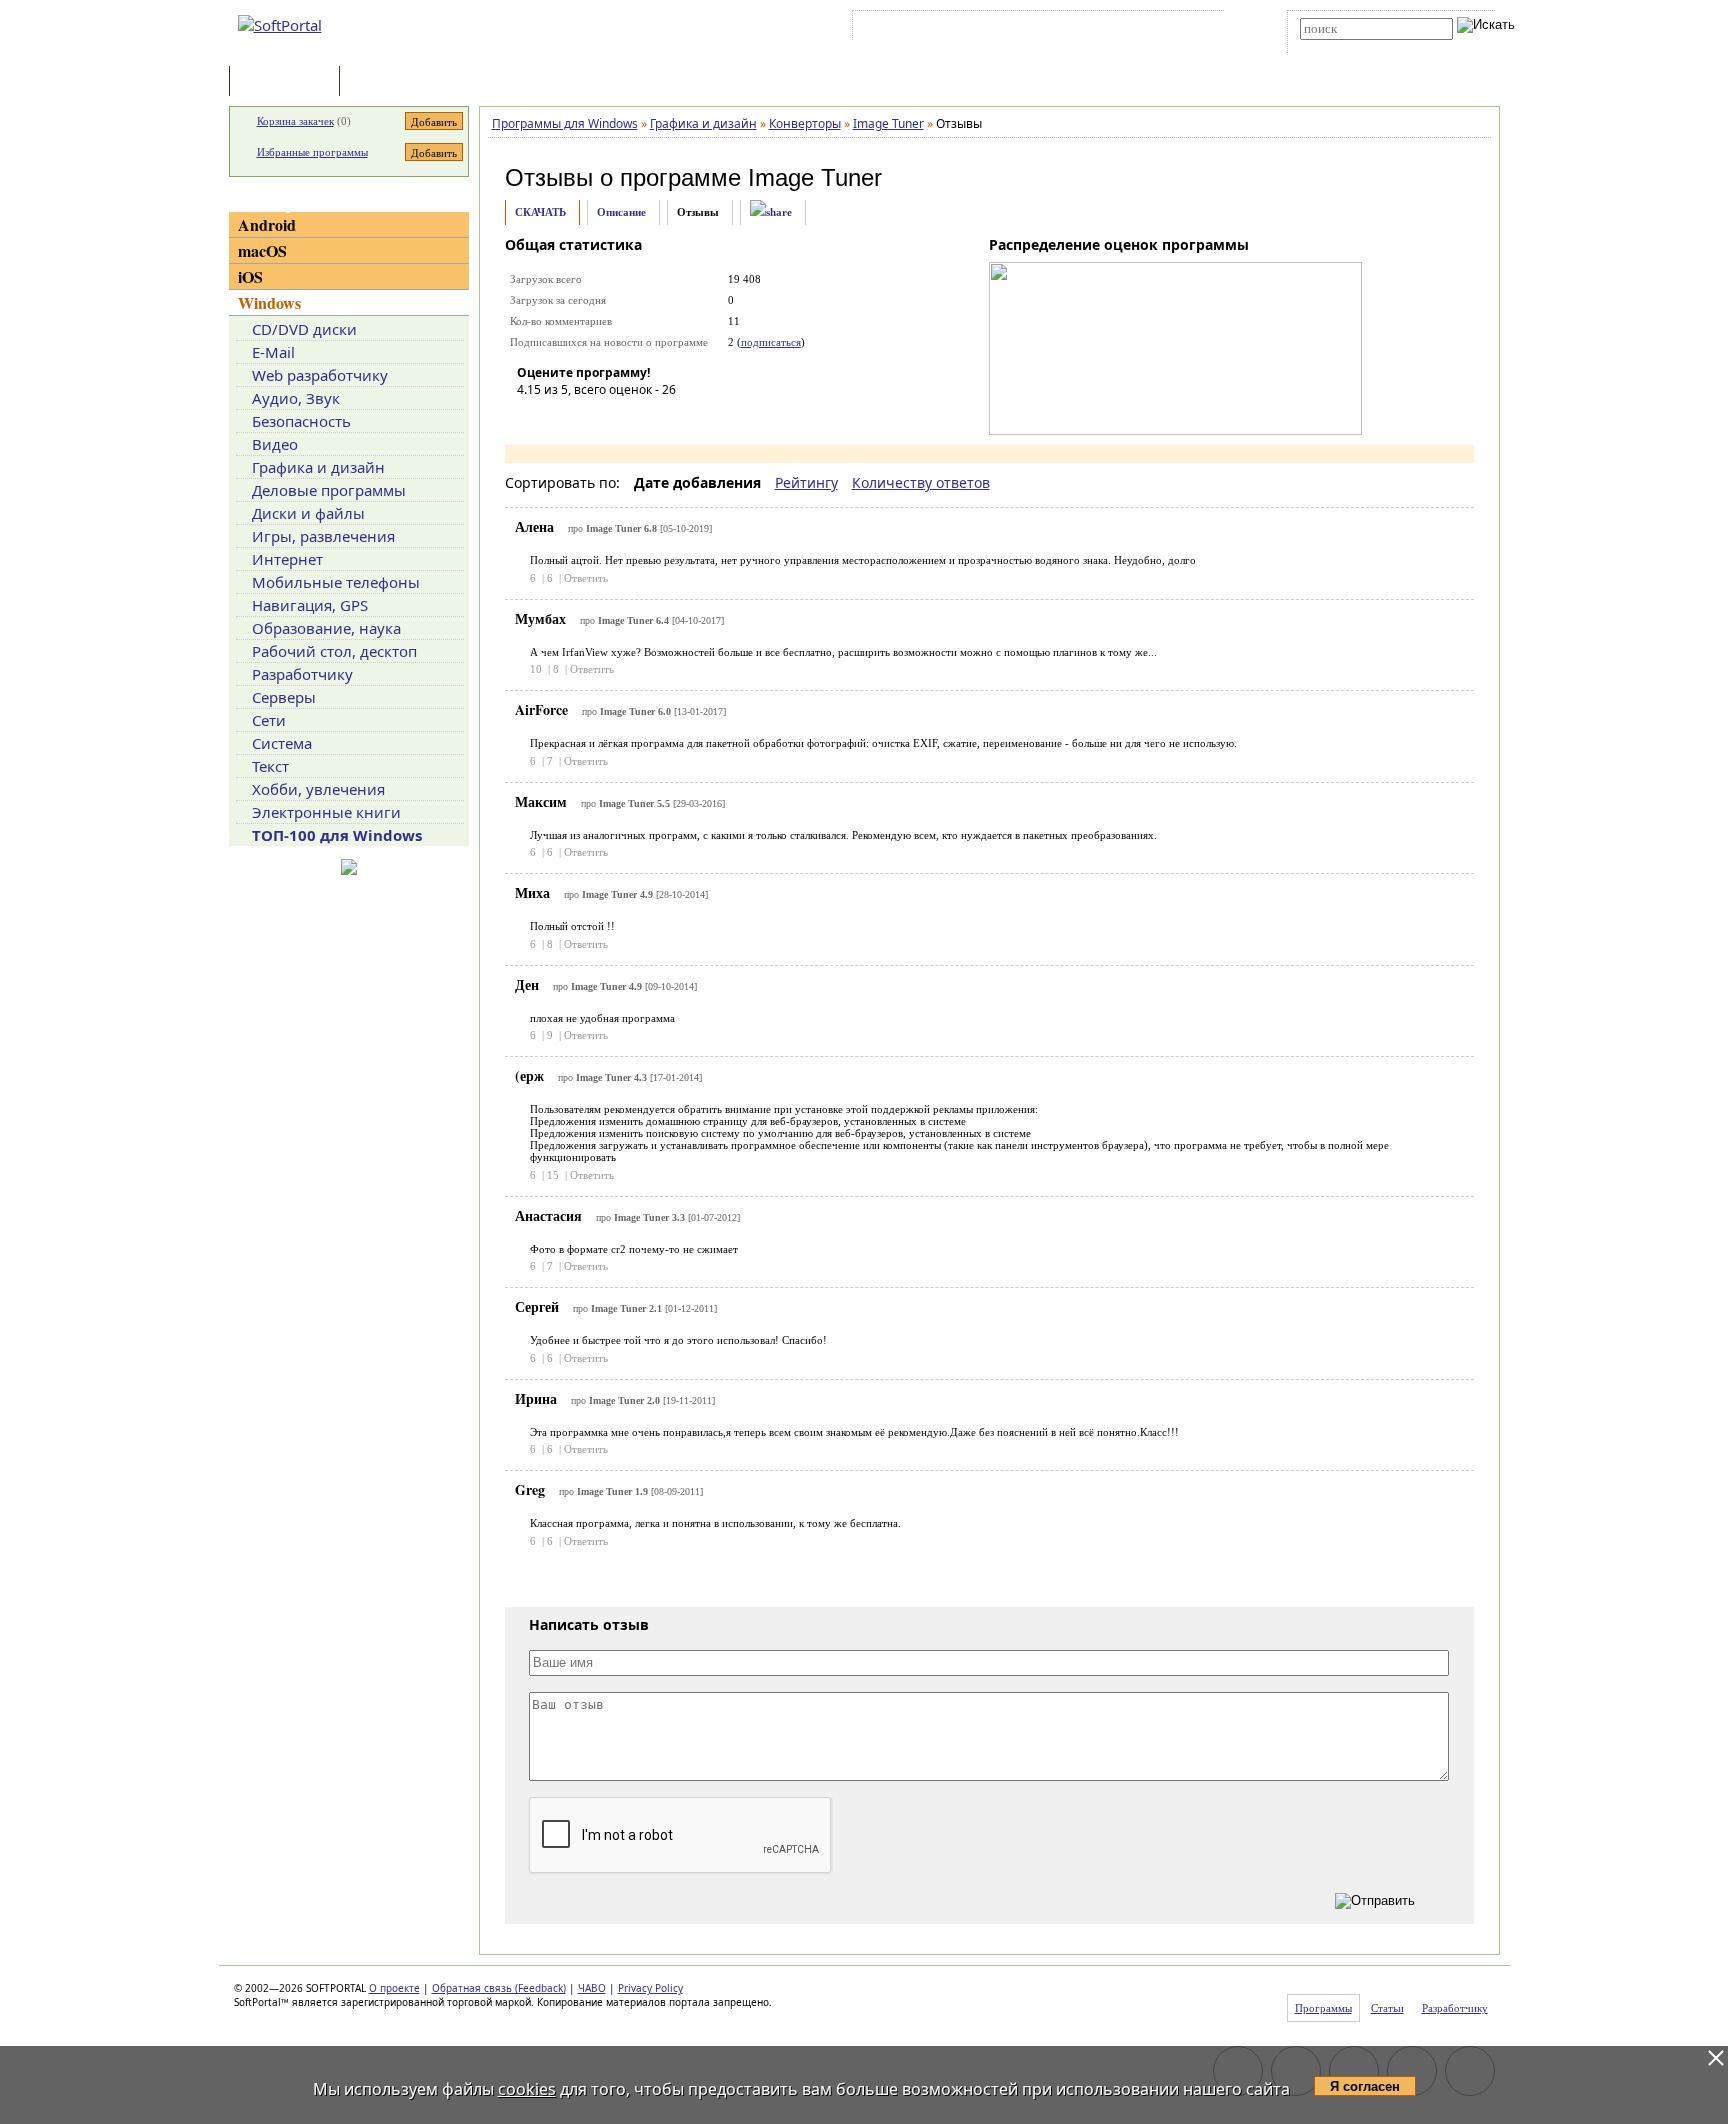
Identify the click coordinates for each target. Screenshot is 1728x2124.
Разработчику (302, 674)
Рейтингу (806, 482)
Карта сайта (1133, 29)
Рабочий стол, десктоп (334, 651)
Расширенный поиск (1355, 46)
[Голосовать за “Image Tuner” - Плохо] (562, 418)
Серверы (284, 697)
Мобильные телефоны (336, 582)
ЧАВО (592, 1988)
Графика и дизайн (318, 467)
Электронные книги (326, 812)
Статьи (388, 82)
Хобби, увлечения (318, 789)
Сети (269, 720)
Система (282, 743)
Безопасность (301, 421)
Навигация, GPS (310, 605)
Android (267, 224)
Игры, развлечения (323, 536)
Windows (269, 302)
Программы (289, 82)
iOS (250, 276)
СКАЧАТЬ (540, 212)
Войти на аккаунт (917, 29)
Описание (621, 212)
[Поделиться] (771, 212)
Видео (275, 444)
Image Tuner (815, 177)
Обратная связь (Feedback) (499, 1988)
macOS (262, 250)
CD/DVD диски (304, 329)
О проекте (394, 1988)
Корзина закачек (295, 121)
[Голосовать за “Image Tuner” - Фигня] (532, 418)
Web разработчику (320, 375)
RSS (1194, 29)
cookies (527, 2089)
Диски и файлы (308, 513)
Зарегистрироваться (1030, 29)
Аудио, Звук (296, 398)
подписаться (771, 342)
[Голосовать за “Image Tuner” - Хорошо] (622, 418)
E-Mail (273, 352)
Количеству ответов (921, 482)
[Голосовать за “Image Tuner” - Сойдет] (592, 418)
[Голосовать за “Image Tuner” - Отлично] (652, 418)
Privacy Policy (650, 1988)
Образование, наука (326, 628)
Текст (270, 766)
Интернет (287, 559)
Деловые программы (329, 490)
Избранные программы (312, 152)
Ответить (586, 578)
